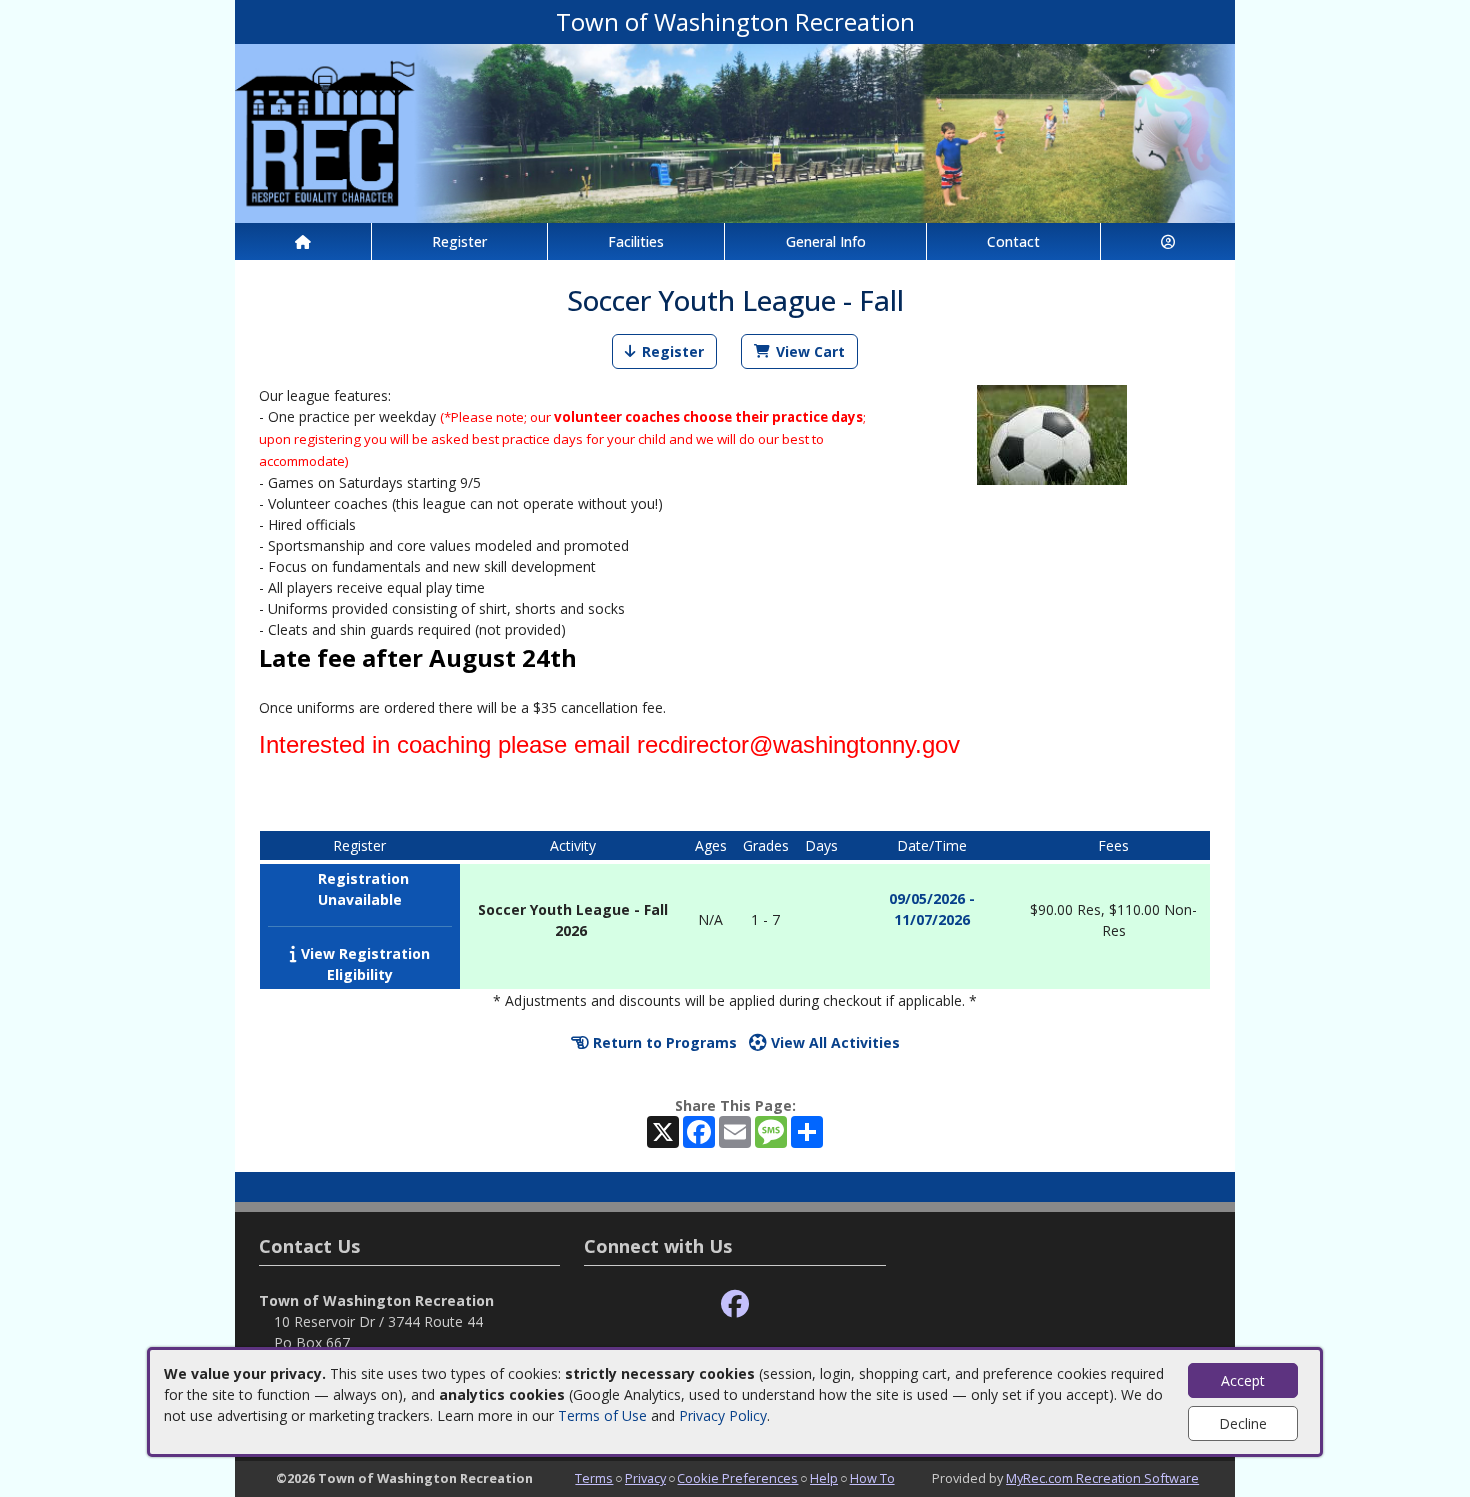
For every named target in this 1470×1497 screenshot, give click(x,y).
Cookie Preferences (737, 1478)
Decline (1243, 1423)
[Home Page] (303, 241)
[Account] (1168, 241)
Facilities (636, 241)
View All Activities (833, 1042)
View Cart (810, 351)
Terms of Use (602, 1415)
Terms (594, 1478)
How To (872, 1478)
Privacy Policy (723, 1415)
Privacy (645, 1478)
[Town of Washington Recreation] (735, 131)
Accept (1243, 1380)
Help (824, 1478)
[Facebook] (735, 1304)
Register (459, 241)
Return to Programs (663, 1042)
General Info (826, 241)
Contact (1013, 241)
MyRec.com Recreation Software (1102, 1478)
